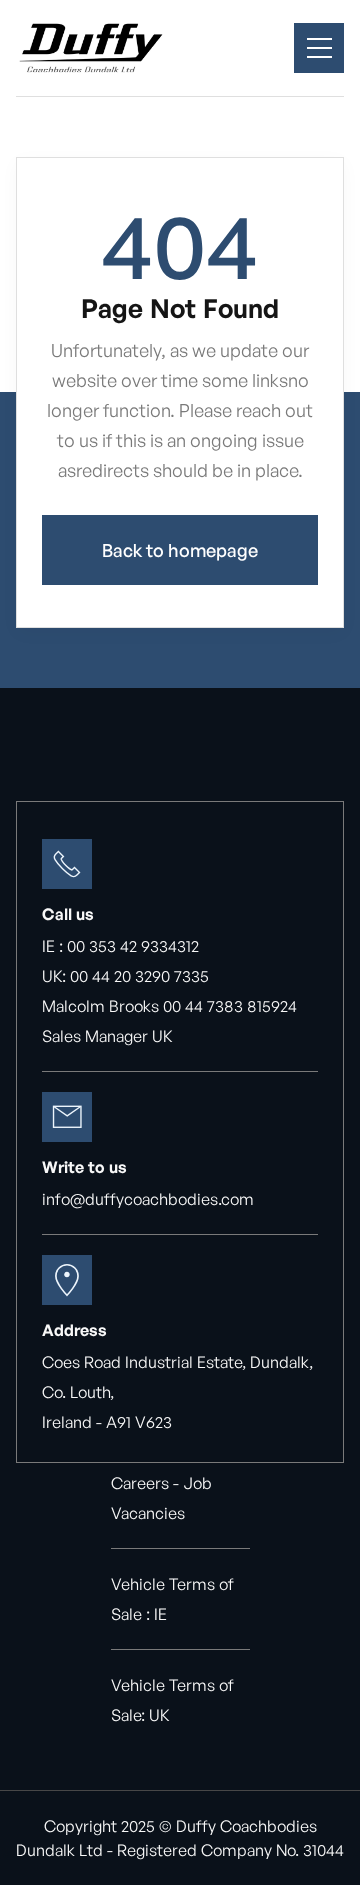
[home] (91, 48)
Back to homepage (180, 550)
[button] (319, 48)
